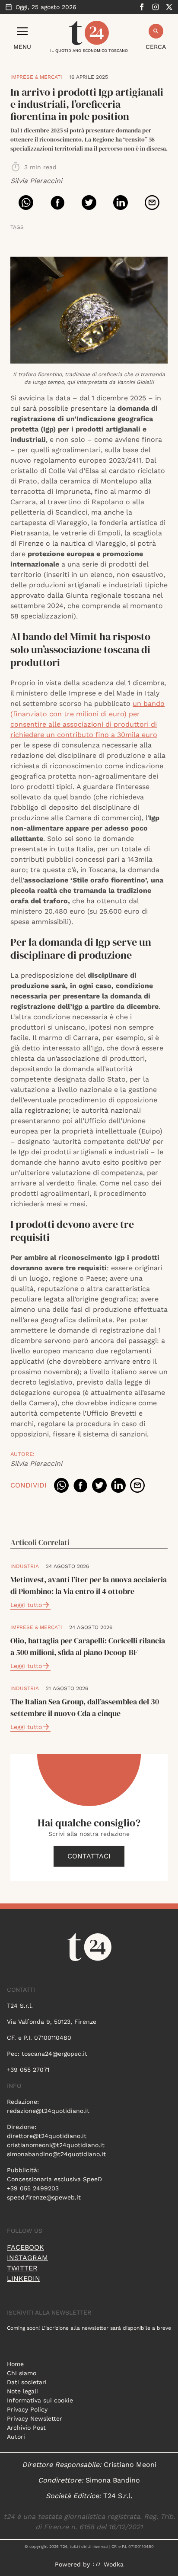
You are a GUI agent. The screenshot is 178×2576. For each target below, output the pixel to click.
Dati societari (27, 2382)
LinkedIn (24, 2278)
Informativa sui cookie (40, 2400)
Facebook (25, 2247)
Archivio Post (26, 2428)
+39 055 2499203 (33, 2188)
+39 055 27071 (28, 2070)
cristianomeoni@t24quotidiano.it (56, 2145)
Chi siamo (22, 2373)
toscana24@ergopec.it (54, 2054)
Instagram (27, 2258)
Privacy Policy (27, 2409)
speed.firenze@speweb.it (44, 2197)
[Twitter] (169, 7)
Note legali (22, 2391)
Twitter (22, 2268)
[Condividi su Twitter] (89, 203)
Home (15, 2364)
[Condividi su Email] (152, 203)
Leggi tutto (26, 1605)
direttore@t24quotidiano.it (47, 2136)
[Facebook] (142, 7)
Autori (16, 2437)
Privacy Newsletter (35, 2418)
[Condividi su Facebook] (57, 203)
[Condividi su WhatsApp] (26, 203)
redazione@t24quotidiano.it (48, 2111)
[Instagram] (156, 7)
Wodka (114, 2564)
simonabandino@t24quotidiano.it (56, 2154)
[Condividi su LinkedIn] (121, 203)
